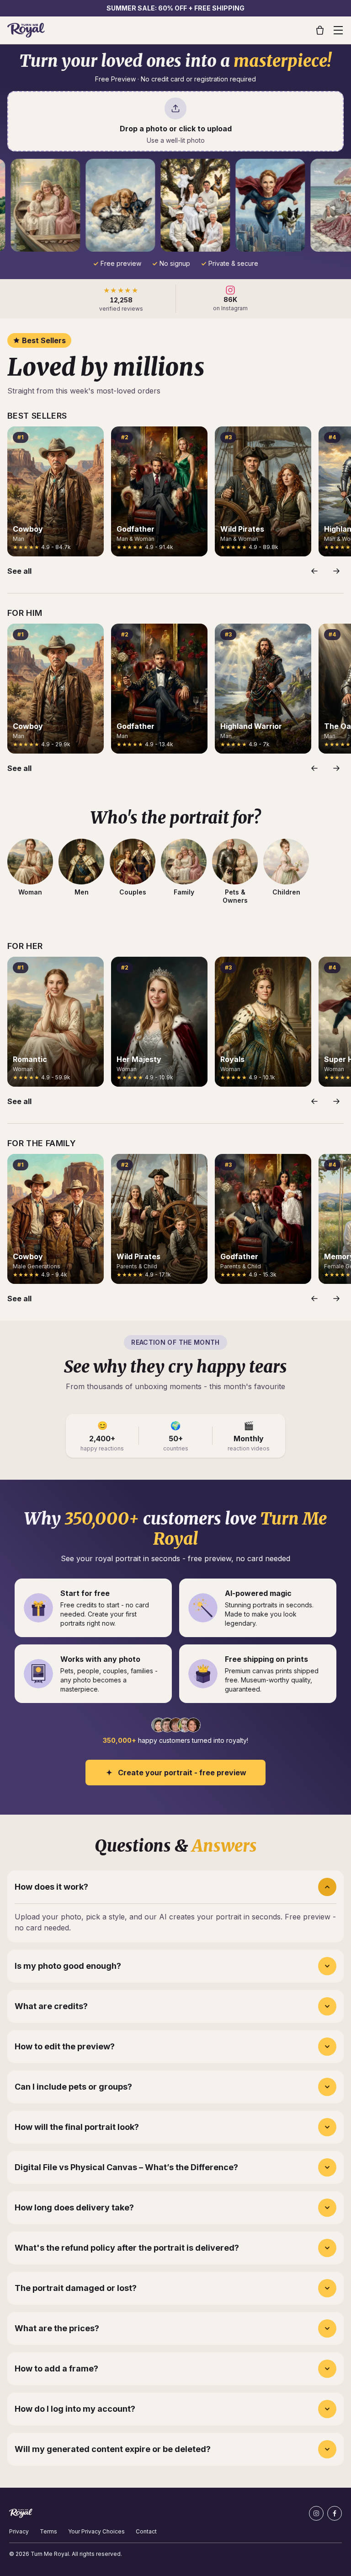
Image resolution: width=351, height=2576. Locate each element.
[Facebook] (335, 2513)
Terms (48, 2531)
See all (19, 571)
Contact (146, 2531)
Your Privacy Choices (96, 2531)
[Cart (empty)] (320, 30)
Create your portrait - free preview (182, 1773)
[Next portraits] (336, 571)
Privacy (19, 2531)
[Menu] (338, 30)
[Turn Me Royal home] (26, 30)
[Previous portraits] (314, 571)
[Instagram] (316, 2513)
